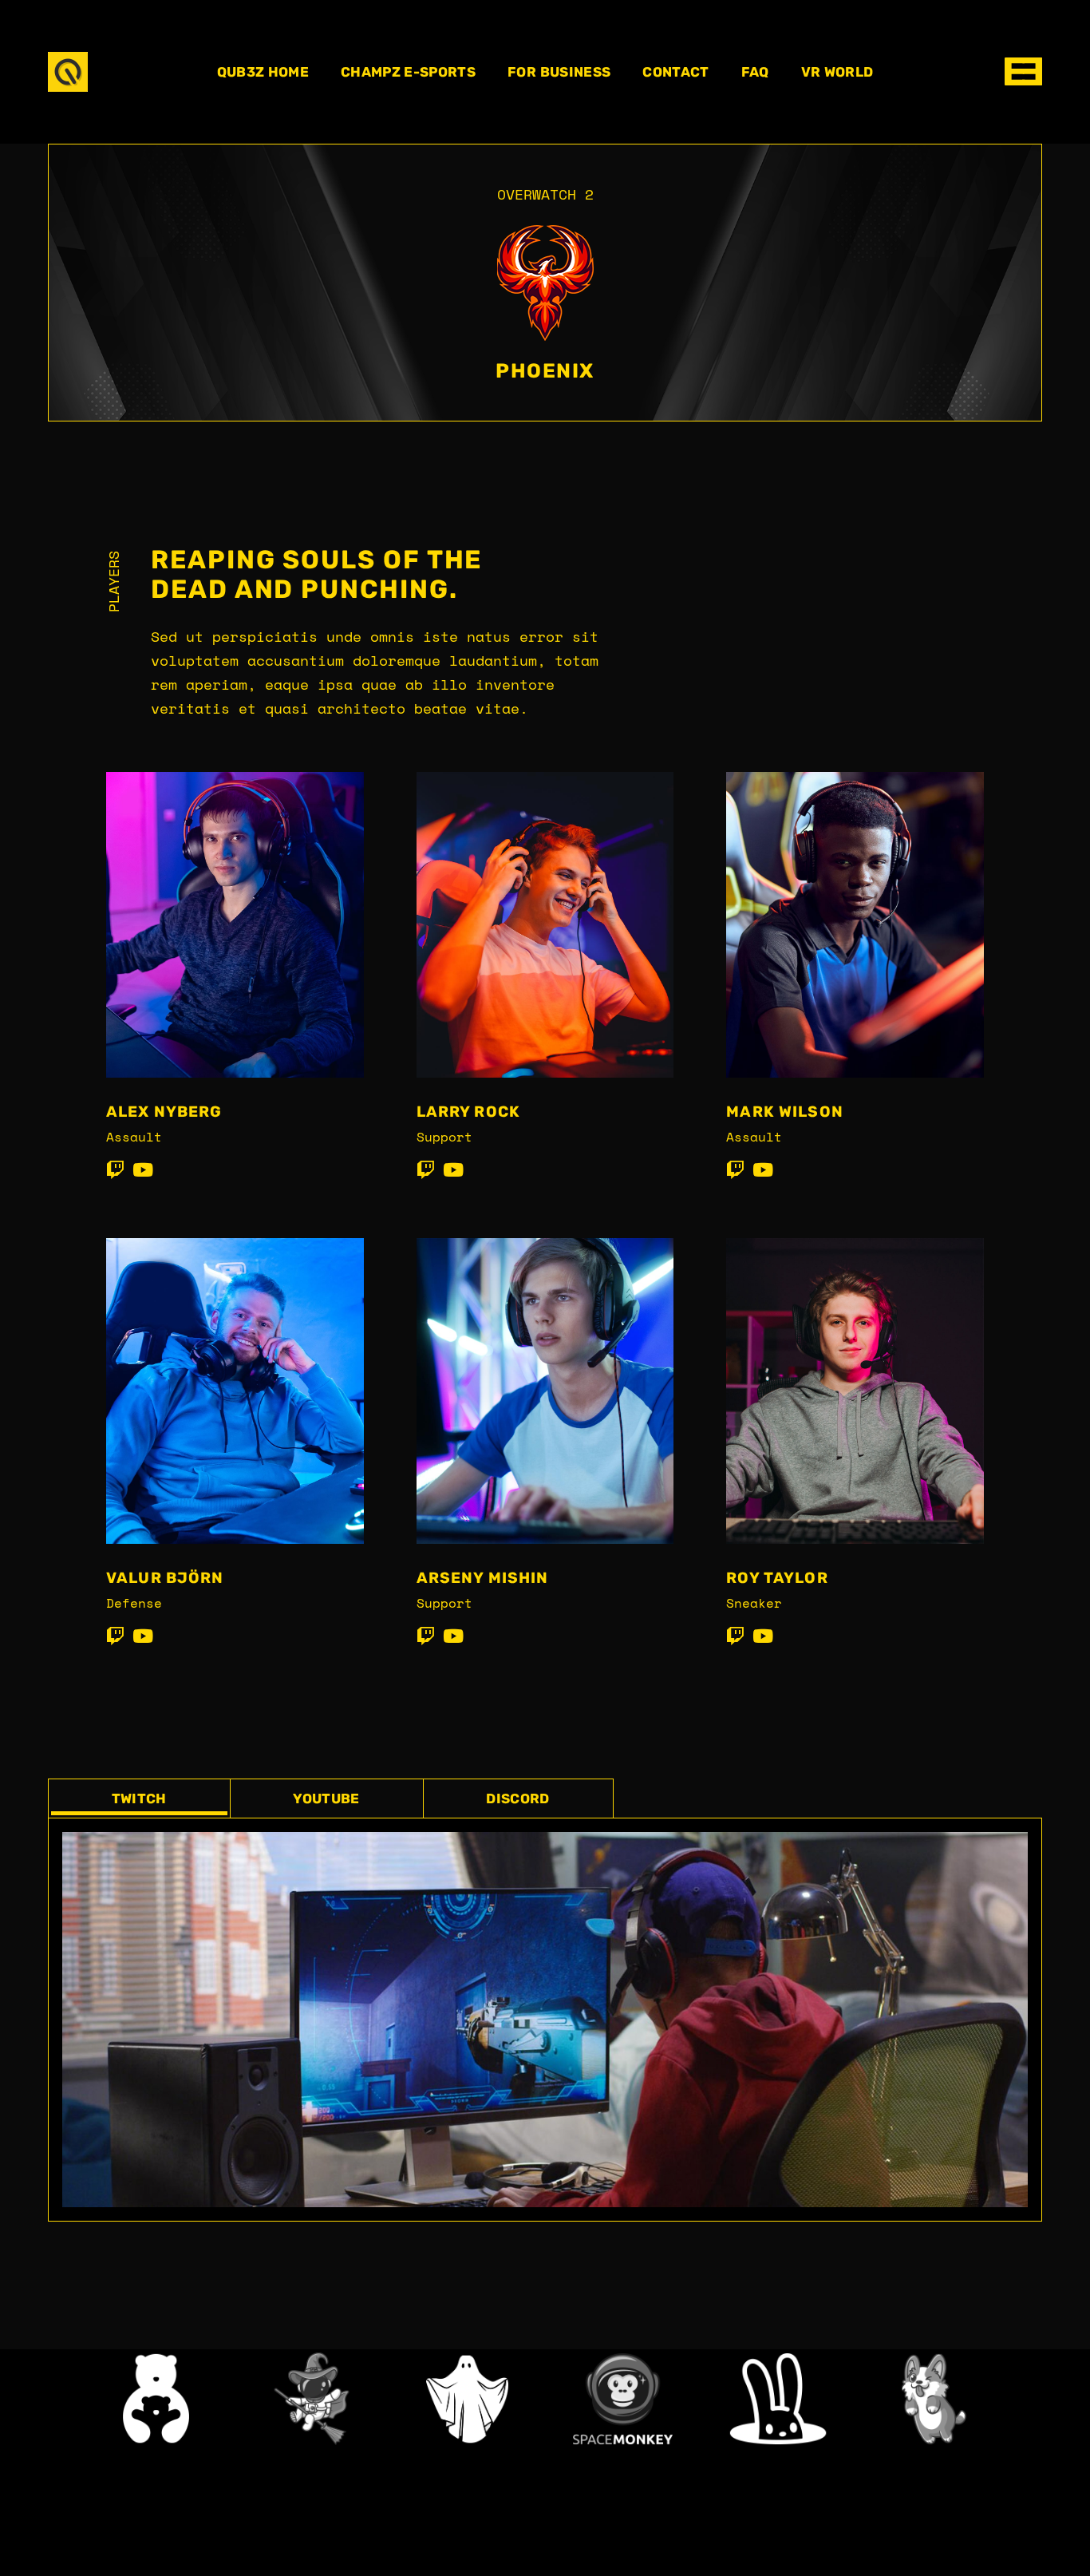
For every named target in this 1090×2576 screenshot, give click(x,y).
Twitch (139, 1798)
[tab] (139, 1798)
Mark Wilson (785, 1112)
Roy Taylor (777, 1578)
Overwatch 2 (545, 194)
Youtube (326, 1798)
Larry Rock (468, 1112)
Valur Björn (165, 1578)
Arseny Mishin (483, 1578)
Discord (517, 1798)
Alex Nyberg (164, 1112)
